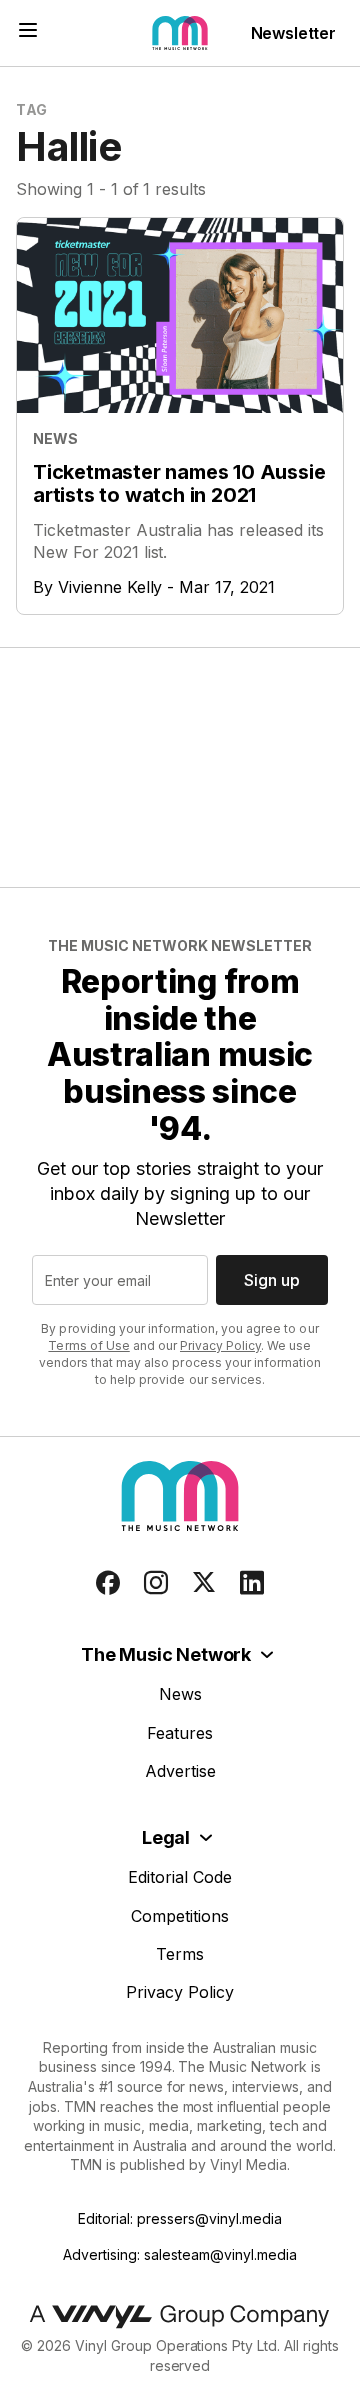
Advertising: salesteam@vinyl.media (179, 2254)
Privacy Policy (220, 1345)
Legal (166, 1837)
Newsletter (293, 33)
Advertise (180, 1771)
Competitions (180, 1916)
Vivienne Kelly (110, 587)
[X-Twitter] (204, 1583)
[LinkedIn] (252, 1583)
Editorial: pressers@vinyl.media (179, 2218)
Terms (180, 1954)
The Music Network (166, 1654)
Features (180, 1733)
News (180, 1694)
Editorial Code (180, 1877)
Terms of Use (88, 1345)
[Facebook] (108, 1583)
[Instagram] (156, 1583)
